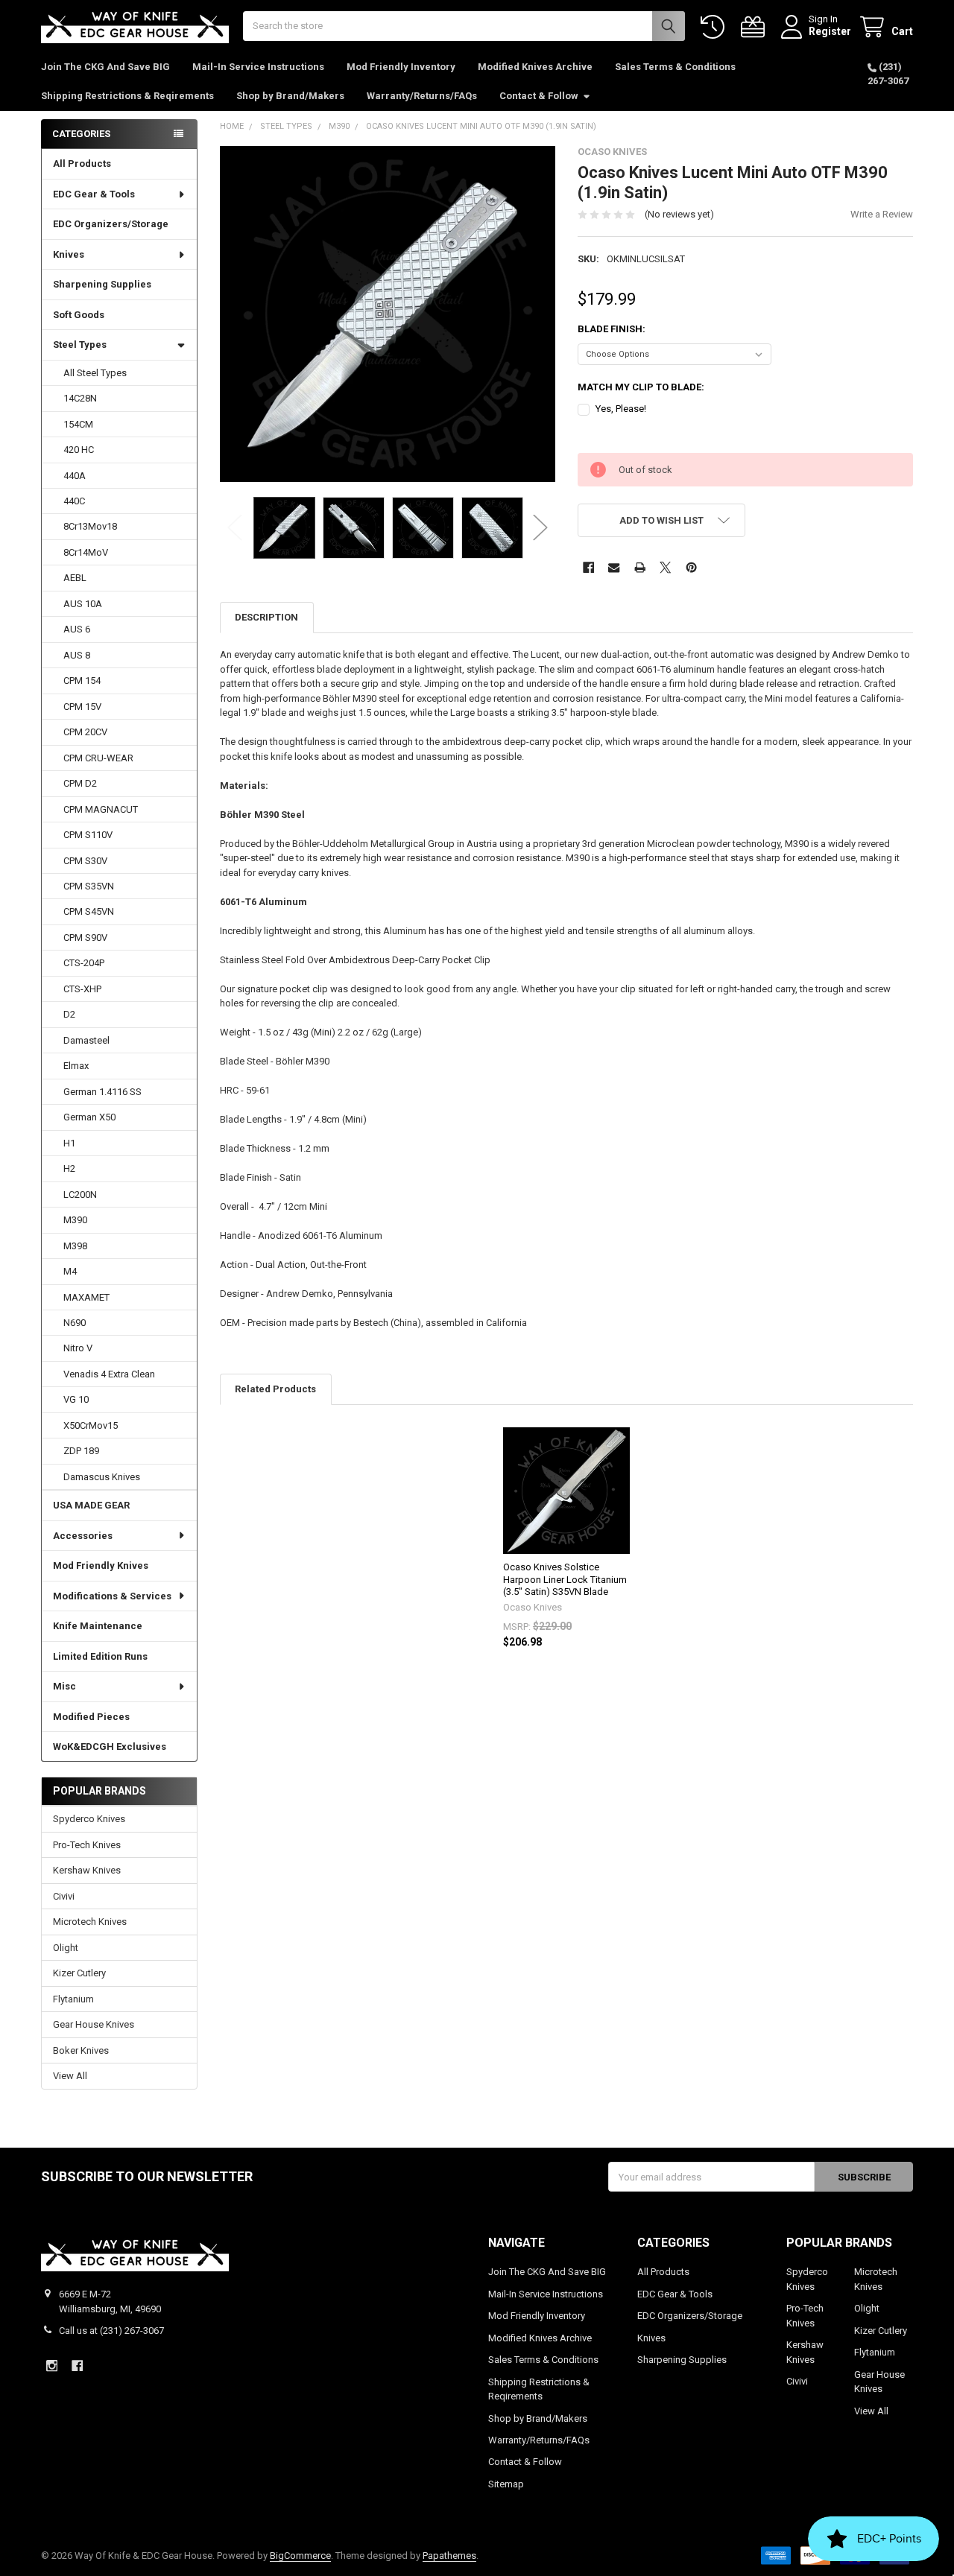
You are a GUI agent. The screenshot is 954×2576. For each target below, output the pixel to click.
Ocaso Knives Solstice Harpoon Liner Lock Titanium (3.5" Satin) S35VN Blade (565, 1579)
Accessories (83, 1536)
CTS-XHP (82, 989)
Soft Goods (79, 315)
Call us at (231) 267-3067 (111, 2331)
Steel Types (80, 345)
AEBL (75, 578)
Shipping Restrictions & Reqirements (127, 96)
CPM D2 (80, 783)
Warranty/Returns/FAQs (422, 96)
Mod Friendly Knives (101, 1565)
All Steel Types (95, 373)
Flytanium (73, 1999)
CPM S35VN (89, 886)
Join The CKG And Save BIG (105, 67)
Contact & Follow (539, 96)
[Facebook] (588, 567)
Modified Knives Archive (535, 67)
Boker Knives (81, 2050)
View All (70, 2076)
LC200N (80, 1195)
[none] (388, 314)
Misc (64, 1686)
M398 (75, 1246)
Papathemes (449, 2556)
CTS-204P (84, 963)
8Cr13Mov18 (90, 526)
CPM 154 (82, 681)
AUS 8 (77, 655)
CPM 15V (82, 707)
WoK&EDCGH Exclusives (110, 1747)
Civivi (64, 1896)
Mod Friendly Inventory (401, 67)
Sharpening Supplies (102, 284)
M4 (70, 1271)
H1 (69, 1143)
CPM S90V (85, 938)
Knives (69, 254)
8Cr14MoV (86, 552)
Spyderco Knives (89, 1819)
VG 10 (76, 1399)
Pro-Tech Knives (87, 1845)
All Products (82, 164)
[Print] (640, 567)
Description (266, 617)
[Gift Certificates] (756, 27)
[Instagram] (52, 2366)
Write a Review (882, 214)
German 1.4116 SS (102, 1092)
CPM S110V (88, 835)
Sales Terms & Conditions (675, 67)
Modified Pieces (91, 1717)
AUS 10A (83, 604)
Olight (66, 1948)
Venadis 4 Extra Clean (109, 1374)
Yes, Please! (621, 409)
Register (830, 31)
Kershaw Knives (87, 1870)
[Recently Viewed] (715, 27)
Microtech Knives (90, 1922)
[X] (665, 567)
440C (74, 501)
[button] (661, 520)
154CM (78, 424)
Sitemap (506, 2484)
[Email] (614, 567)
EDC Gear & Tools (94, 194)
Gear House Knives (94, 2024)
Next (540, 528)
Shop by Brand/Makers (290, 96)
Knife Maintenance (98, 1626)
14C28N (80, 398)
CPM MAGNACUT (101, 809)
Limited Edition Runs (100, 1656)
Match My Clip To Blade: (641, 387)
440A (75, 476)
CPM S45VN (89, 911)
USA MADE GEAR (91, 1505)
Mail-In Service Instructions (258, 67)
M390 (75, 1220)
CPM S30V (85, 861)
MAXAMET (86, 1297)
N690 (75, 1323)
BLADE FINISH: (612, 329)
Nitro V (78, 1348)
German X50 (89, 1117)
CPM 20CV (85, 732)
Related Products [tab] (275, 1389)
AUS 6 (77, 629)
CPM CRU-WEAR (98, 758)
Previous (235, 528)
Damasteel (86, 1040)
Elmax (76, 1066)
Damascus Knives (102, 1477)
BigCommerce (300, 2556)
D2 (69, 1014)
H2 (69, 1168)
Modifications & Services (112, 1596)
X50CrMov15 (91, 1425)
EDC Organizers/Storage (111, 224)
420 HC (79, 450)
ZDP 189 (81, 1451)
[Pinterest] (691, 567)
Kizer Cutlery (79, 1973)
